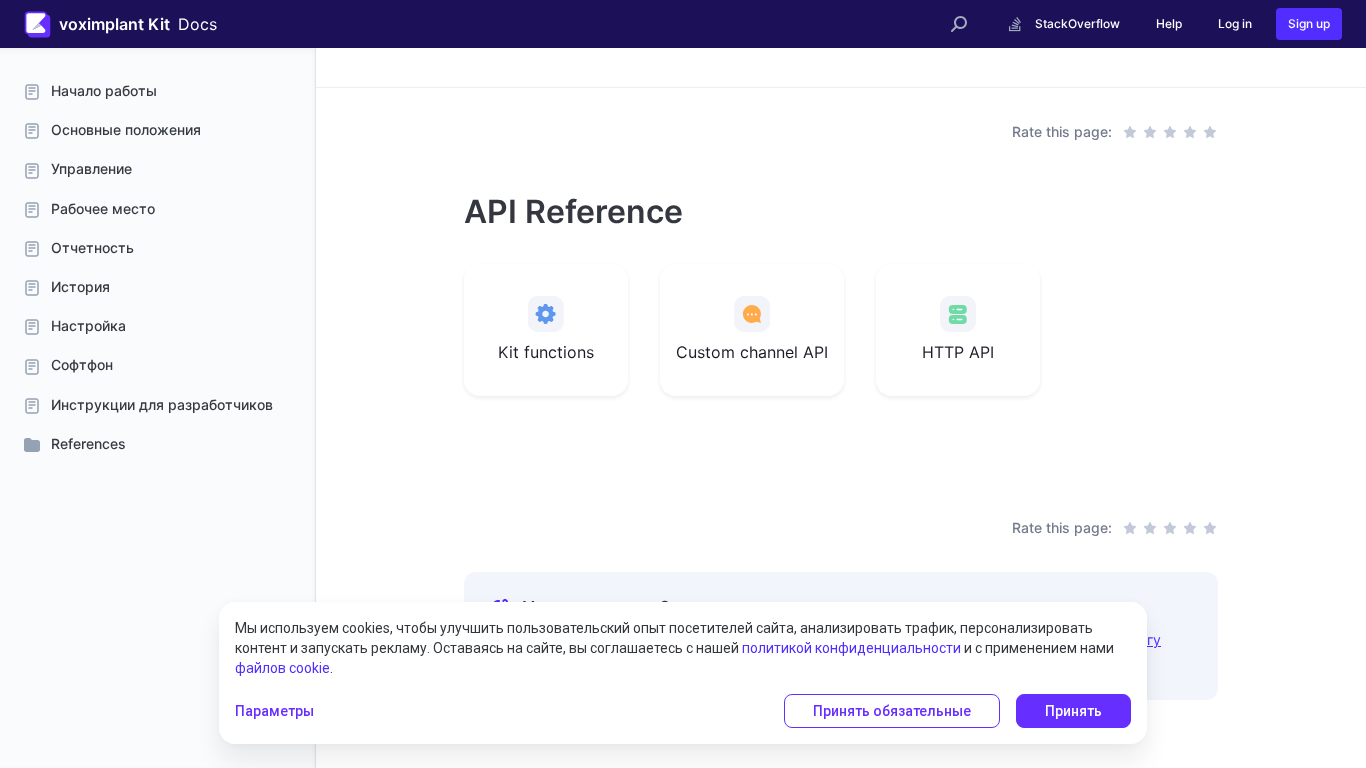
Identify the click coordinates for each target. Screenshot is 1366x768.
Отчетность (92, 247)
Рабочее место (103, 208)
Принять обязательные (892, 711)
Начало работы (104, 90)
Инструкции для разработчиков (162, 404)
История (80, 286)
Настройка (88, 325)
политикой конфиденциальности (851, 648)
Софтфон (82, 364)
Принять (1073, 711)
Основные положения (126, 129)
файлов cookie (282, 668)
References (88, 443)
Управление (91, 168)
